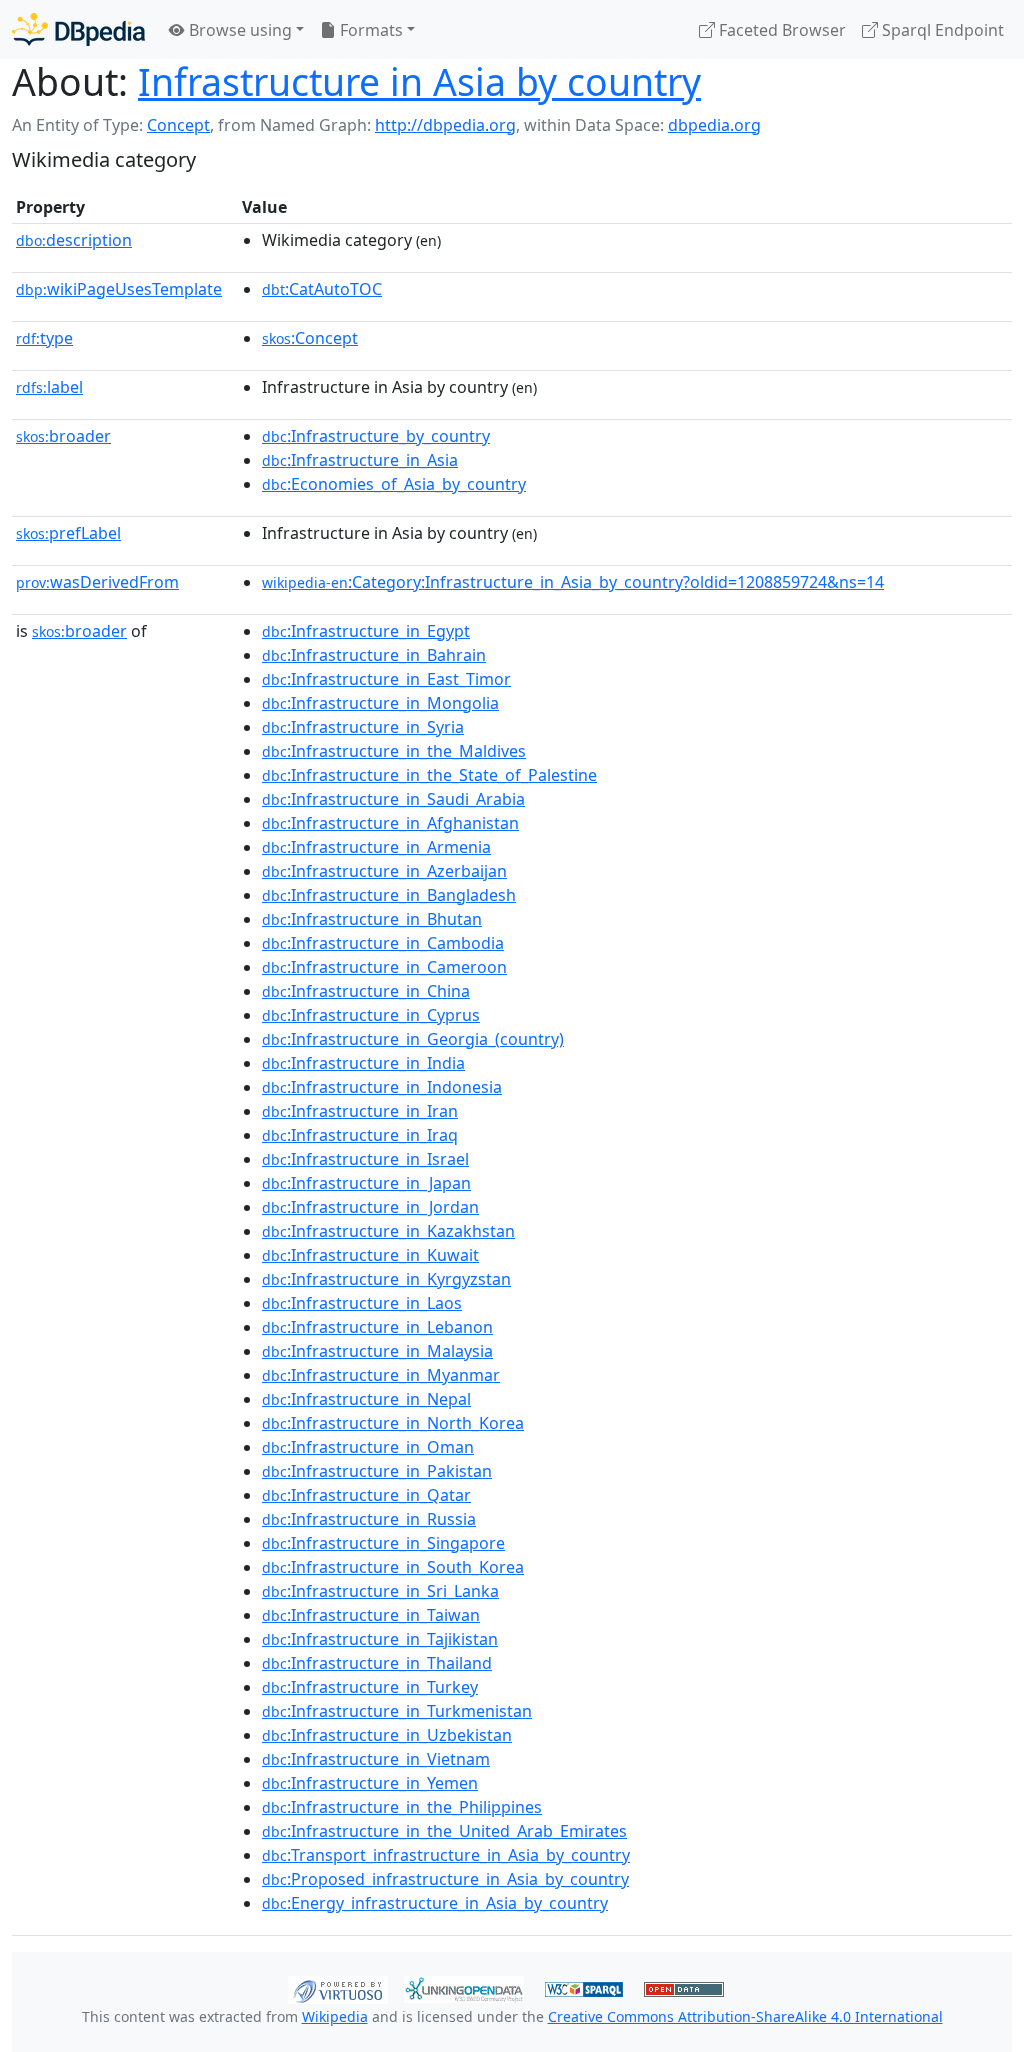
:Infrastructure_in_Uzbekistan (387, 1735)
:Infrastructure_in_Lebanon (377, 1327)
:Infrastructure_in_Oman (368, 1447)
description (74, 240)
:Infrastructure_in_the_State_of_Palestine (429, 775)
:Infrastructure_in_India (363, 1063)
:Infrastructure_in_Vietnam (376, 1759)
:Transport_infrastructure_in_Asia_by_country (446, 1855)
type (44, 338)
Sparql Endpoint (941, 30)
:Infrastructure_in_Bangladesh (389, 895)
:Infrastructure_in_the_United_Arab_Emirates (444, 1831)
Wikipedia (335, 2016)
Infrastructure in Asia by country (419, 81)
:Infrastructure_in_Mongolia (380, 703)
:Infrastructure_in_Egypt (366, 631)
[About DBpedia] (78, 29)
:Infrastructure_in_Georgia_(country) (413, 1039)
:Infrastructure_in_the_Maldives (394, 751)
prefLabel (68, 533)
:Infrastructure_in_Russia (369, 1519)
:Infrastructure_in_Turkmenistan (397, 1711)
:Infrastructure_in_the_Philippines (402, 1807)
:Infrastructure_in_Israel (365, 1159)
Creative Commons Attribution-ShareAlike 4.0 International (745, 2016)
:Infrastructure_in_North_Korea (393, 1423)
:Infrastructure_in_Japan (366, 1183)
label (49, 387)
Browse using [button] (238, 30)
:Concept (310, 338)
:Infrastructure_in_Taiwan (371, 1615)
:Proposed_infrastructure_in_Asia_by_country (445, 1879)
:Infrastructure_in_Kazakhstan (388, 1231)
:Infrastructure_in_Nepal (366, 1399)
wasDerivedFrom (97, 582)
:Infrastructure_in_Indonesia (382, 1087)
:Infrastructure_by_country (376, 436)
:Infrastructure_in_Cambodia (383, 943)
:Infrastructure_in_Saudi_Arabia (393, 799)
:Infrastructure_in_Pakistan (377, 1471)
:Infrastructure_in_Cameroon (384, 967)
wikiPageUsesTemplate (119, 289)
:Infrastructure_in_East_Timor (386, 679)
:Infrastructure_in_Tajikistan (380, 1639)
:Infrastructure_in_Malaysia (377, 1351)
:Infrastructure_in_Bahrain (374, 655)
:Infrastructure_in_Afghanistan (390, 823)
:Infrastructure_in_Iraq (360, 1135)
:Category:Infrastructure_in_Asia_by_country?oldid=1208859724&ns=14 (573, 582)
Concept (178, 125)
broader (63, 436)
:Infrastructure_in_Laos (362, 1303)
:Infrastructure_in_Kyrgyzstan (386, 1279)
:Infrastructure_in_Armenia (376, 847)
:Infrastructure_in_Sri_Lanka (380, 1591)
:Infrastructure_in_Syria (363, 727)
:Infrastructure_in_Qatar (366, 1495)
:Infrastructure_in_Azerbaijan (384, 871)
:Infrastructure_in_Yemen (370, 1783)
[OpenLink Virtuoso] (338, 1988)
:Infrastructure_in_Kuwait (370, 1255)
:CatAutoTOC (322, 289)
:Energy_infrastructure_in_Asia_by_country (435, 1903)
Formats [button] (369, 30)
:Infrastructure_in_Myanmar (381, 1375)
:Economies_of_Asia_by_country (394, 484)
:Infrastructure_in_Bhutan (372, 919)
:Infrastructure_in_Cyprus (371, 1015)
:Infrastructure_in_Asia (360, 460)
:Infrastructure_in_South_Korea (393, 1567)
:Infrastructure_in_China (366, 991)
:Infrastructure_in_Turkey (370, 1687)
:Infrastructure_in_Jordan (370, 1207)
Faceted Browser (780, 30)
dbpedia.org (714, 125)
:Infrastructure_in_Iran (360, 1111)
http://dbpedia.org (445, 125)
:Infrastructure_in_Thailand (377, 1663)
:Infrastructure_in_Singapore (383, 1543)
